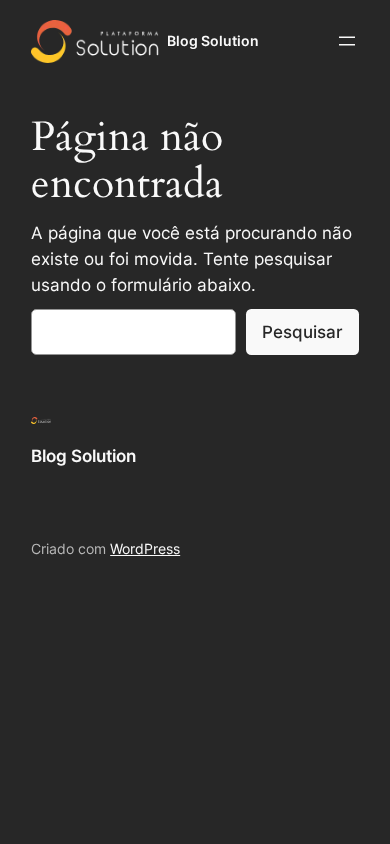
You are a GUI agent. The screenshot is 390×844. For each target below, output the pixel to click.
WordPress (145, 548)
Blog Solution (213, 40)
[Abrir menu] (347, 41)
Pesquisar (302, 332)
